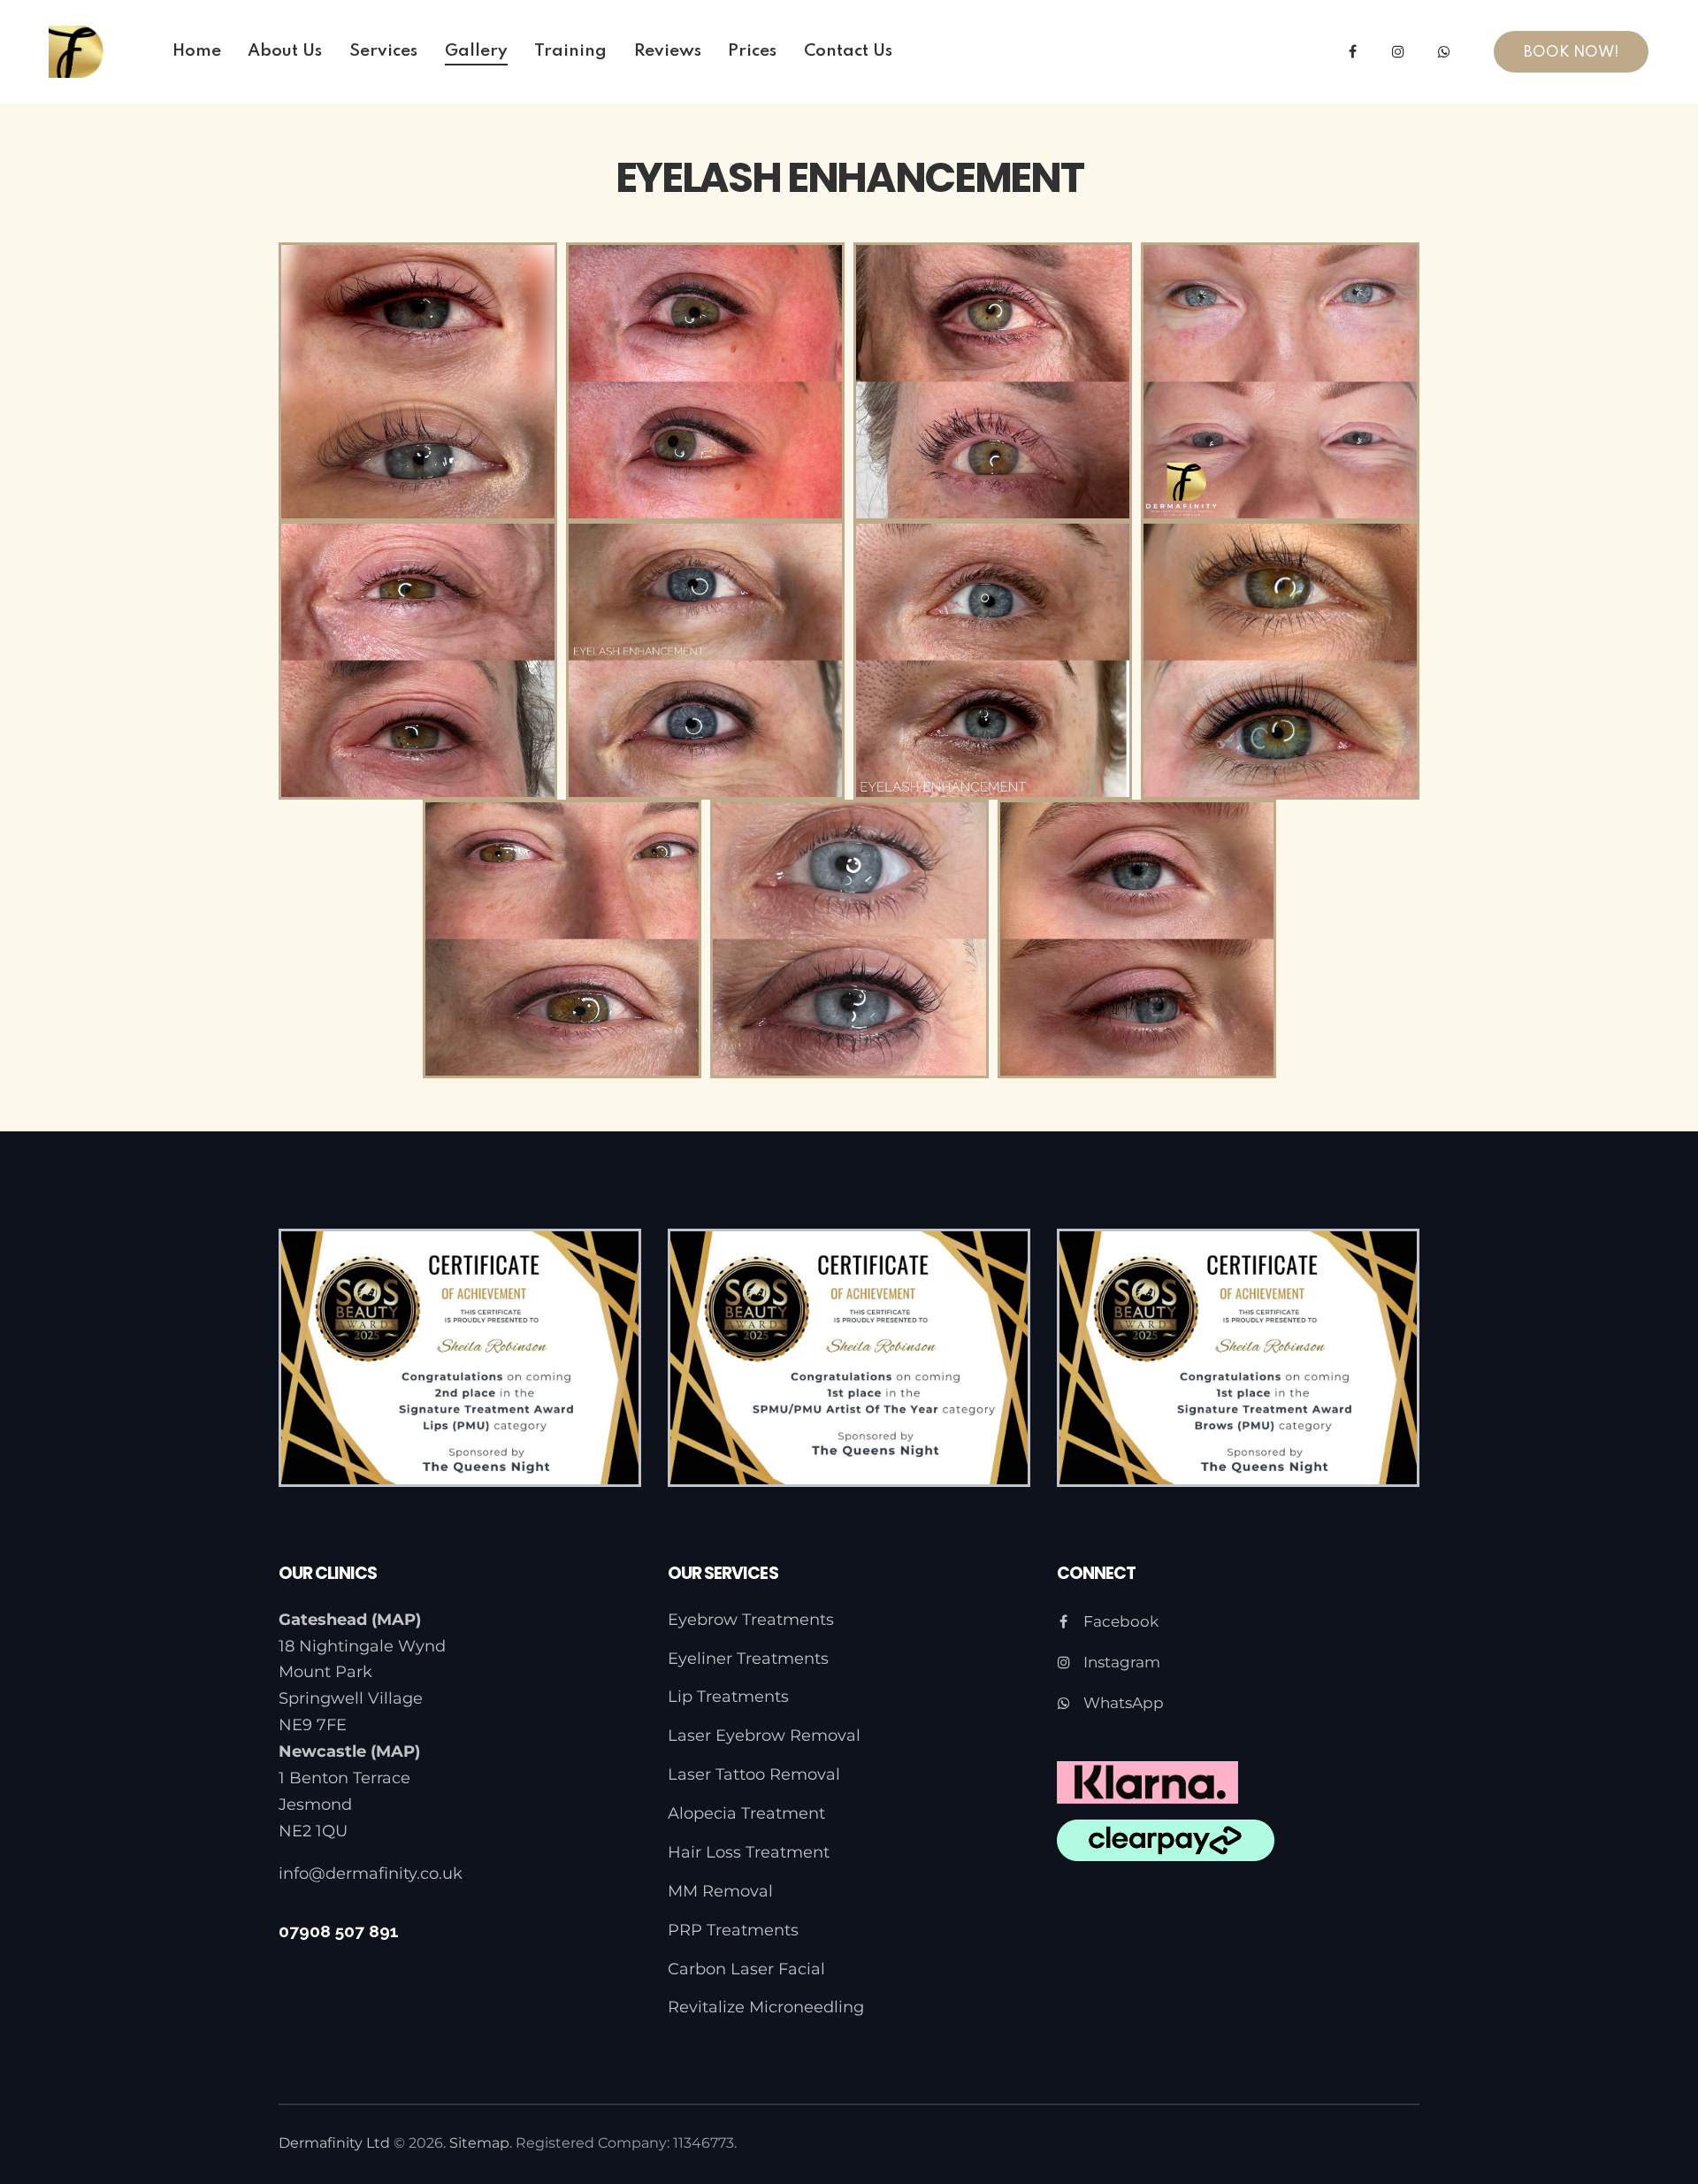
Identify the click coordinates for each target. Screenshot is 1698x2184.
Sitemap (479, 2143)
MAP (396, 1620)
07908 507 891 (339, 1931)
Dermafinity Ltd (334, 2143)
